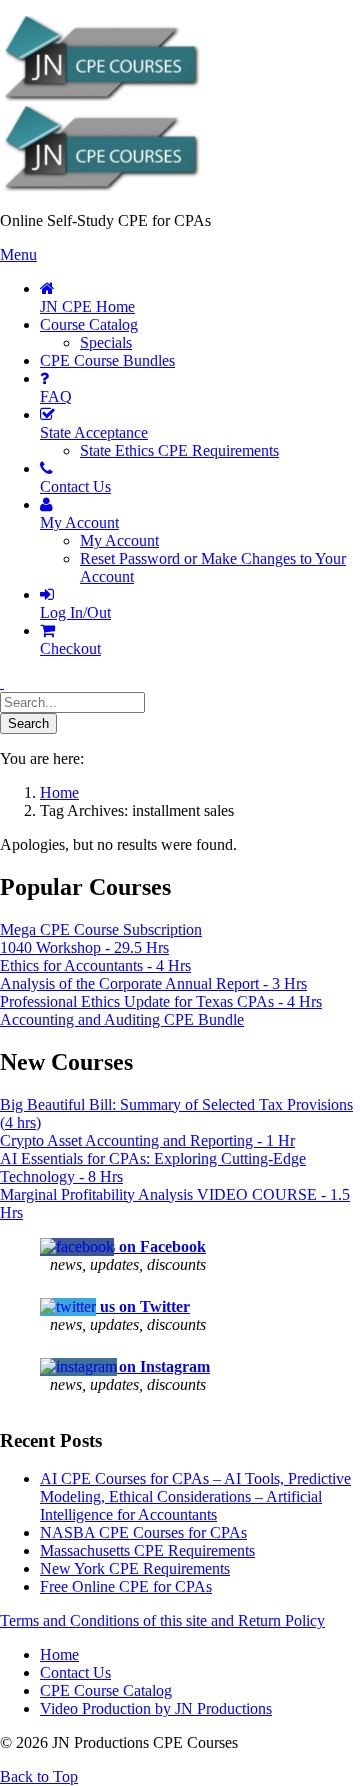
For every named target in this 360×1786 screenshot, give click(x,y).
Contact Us (75, 1672)
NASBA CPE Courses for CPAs (143, 1532)
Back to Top (39, 1776)
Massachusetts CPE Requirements (147, 1550)
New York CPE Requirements (135, 1568)
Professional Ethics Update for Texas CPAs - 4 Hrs (161, 1001)
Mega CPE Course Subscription (101, 929)
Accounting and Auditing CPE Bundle (122, 1019)
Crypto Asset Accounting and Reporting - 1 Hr (147, 1140)
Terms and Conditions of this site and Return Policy (162, 1620)
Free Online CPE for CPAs (126, 1586)
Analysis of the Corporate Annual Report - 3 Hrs (153, 983)
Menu (18, 254)
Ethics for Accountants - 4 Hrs (95, 965)
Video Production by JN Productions (156, 1708)
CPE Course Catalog (106, 1690)
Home (59, 1654)
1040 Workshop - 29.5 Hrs (84, 947)
